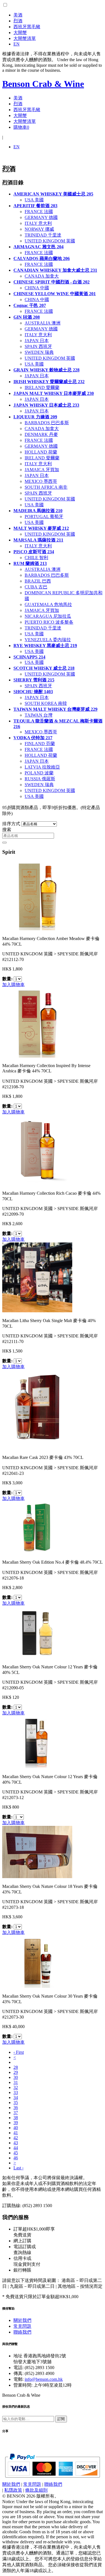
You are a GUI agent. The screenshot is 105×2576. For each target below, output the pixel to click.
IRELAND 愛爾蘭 (42, 387)
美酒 (18, 15)
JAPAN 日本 (37, 341)
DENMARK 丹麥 (41, 434)
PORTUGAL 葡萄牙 (44, 517)
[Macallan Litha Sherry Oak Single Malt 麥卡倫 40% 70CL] (37, 1311)
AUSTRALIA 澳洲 (43, 323)
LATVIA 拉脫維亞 (42, 767)
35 (16, 2102)
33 (16, 2092)
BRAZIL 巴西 (38, 581)
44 (16, 2148)
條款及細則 (36, 2490)
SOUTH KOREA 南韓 (46, 703)
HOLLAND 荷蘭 (41, 452)
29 (16, 2072)
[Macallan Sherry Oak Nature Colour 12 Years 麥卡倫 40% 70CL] (37, 1767)
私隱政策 (13, 2490)
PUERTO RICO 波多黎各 (49, 622)
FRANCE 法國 (39, 212)
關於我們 (22, 2320)
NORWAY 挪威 (39, 229)
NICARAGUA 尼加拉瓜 (48, 616)
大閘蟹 (20, 33)
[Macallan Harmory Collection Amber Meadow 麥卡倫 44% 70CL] (37, 929)
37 (16, 2113)
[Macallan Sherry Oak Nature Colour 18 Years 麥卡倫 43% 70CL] (37, 1877)
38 (16, 2118)
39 (16, 2123)
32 (16, 2087)
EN (17, 44)
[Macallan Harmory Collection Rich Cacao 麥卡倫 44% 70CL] (37, 1183)
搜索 (7, 830)
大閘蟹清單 (25, 38)
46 (16, 2158)
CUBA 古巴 (36, 587)
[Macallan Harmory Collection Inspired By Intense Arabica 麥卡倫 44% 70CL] (37, 1056)
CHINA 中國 (37, 288)
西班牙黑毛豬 (27, 27)
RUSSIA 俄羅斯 (40, 779)
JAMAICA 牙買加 (42, 470)
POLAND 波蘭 (39, 773)
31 (16, 2082)
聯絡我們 (22, 2332)
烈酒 (18, 21)
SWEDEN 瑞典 (39, 352)
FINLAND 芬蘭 (40, 744)
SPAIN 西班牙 (38, 346)
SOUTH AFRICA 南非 (46, 487)
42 (16, 2138)
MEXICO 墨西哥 (41, 481)
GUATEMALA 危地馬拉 (48, 604)
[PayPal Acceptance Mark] (53, 2476)
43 (16, 2143)
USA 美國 (34, 200)
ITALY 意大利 (38, 223)
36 (16, 2108)
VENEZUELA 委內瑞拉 (48, 640)
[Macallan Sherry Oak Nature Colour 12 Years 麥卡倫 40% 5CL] (37, 1657)
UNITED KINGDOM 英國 (50, 241)
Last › (18, 2168)
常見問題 (22, 2326)
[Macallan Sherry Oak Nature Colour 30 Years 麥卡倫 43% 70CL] (37, 1986)
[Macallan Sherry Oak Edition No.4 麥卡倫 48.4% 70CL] (37, 1552)
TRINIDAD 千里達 (43, 235)
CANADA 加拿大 (42, 276)
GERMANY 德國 (41, 217)
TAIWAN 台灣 (39, 715)
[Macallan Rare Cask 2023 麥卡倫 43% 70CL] (37, 1448)
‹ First (19, 2052)
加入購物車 (13, 985)
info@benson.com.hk (44, 2379)
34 (16, 2097)
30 (16, 2077)
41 (16, 2133)
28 (16, 2067)
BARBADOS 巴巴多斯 (47, 423)
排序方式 (11, 824)
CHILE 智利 (36, 558)
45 (16, 2153)
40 (16, 2128)
